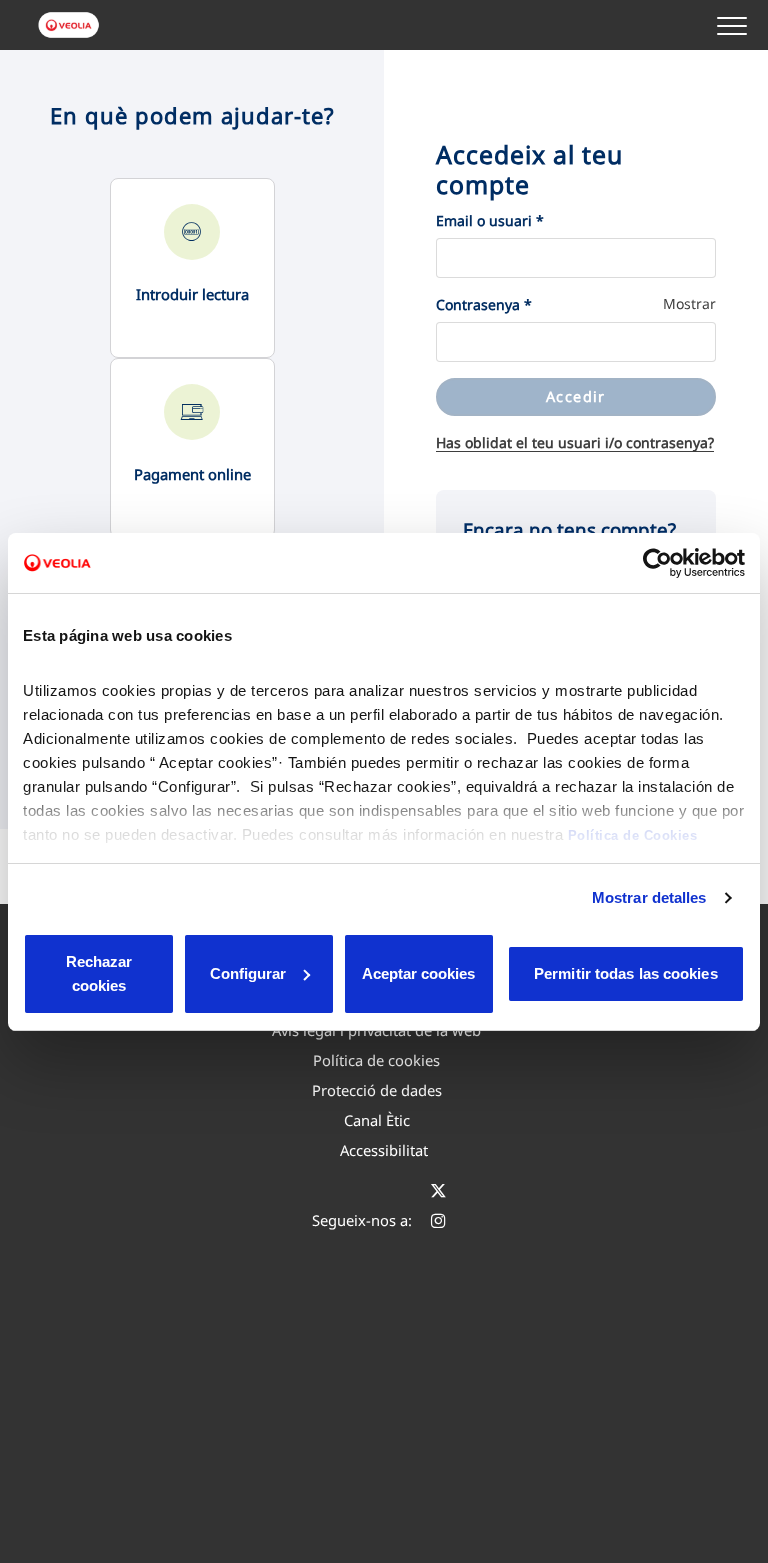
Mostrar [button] (689, 303)
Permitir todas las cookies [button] (626, 973)
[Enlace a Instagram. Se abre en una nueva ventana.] (438, 1220)
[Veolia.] (70, 25)
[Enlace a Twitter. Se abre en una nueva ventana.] (438, 1190)
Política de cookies (376, 1060)
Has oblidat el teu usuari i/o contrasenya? (575, 442)
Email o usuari (490, 220)
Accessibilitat (384, 1150)
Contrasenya (484, 304)
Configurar (248, 973)
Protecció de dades (377, 1090)
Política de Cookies (633, 835)
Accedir (576, 396)
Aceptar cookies (418, 973)
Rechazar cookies (99, 973)
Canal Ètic (377, 1120)
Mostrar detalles (649, 897)
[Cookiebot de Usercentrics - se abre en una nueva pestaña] (657, 563)
